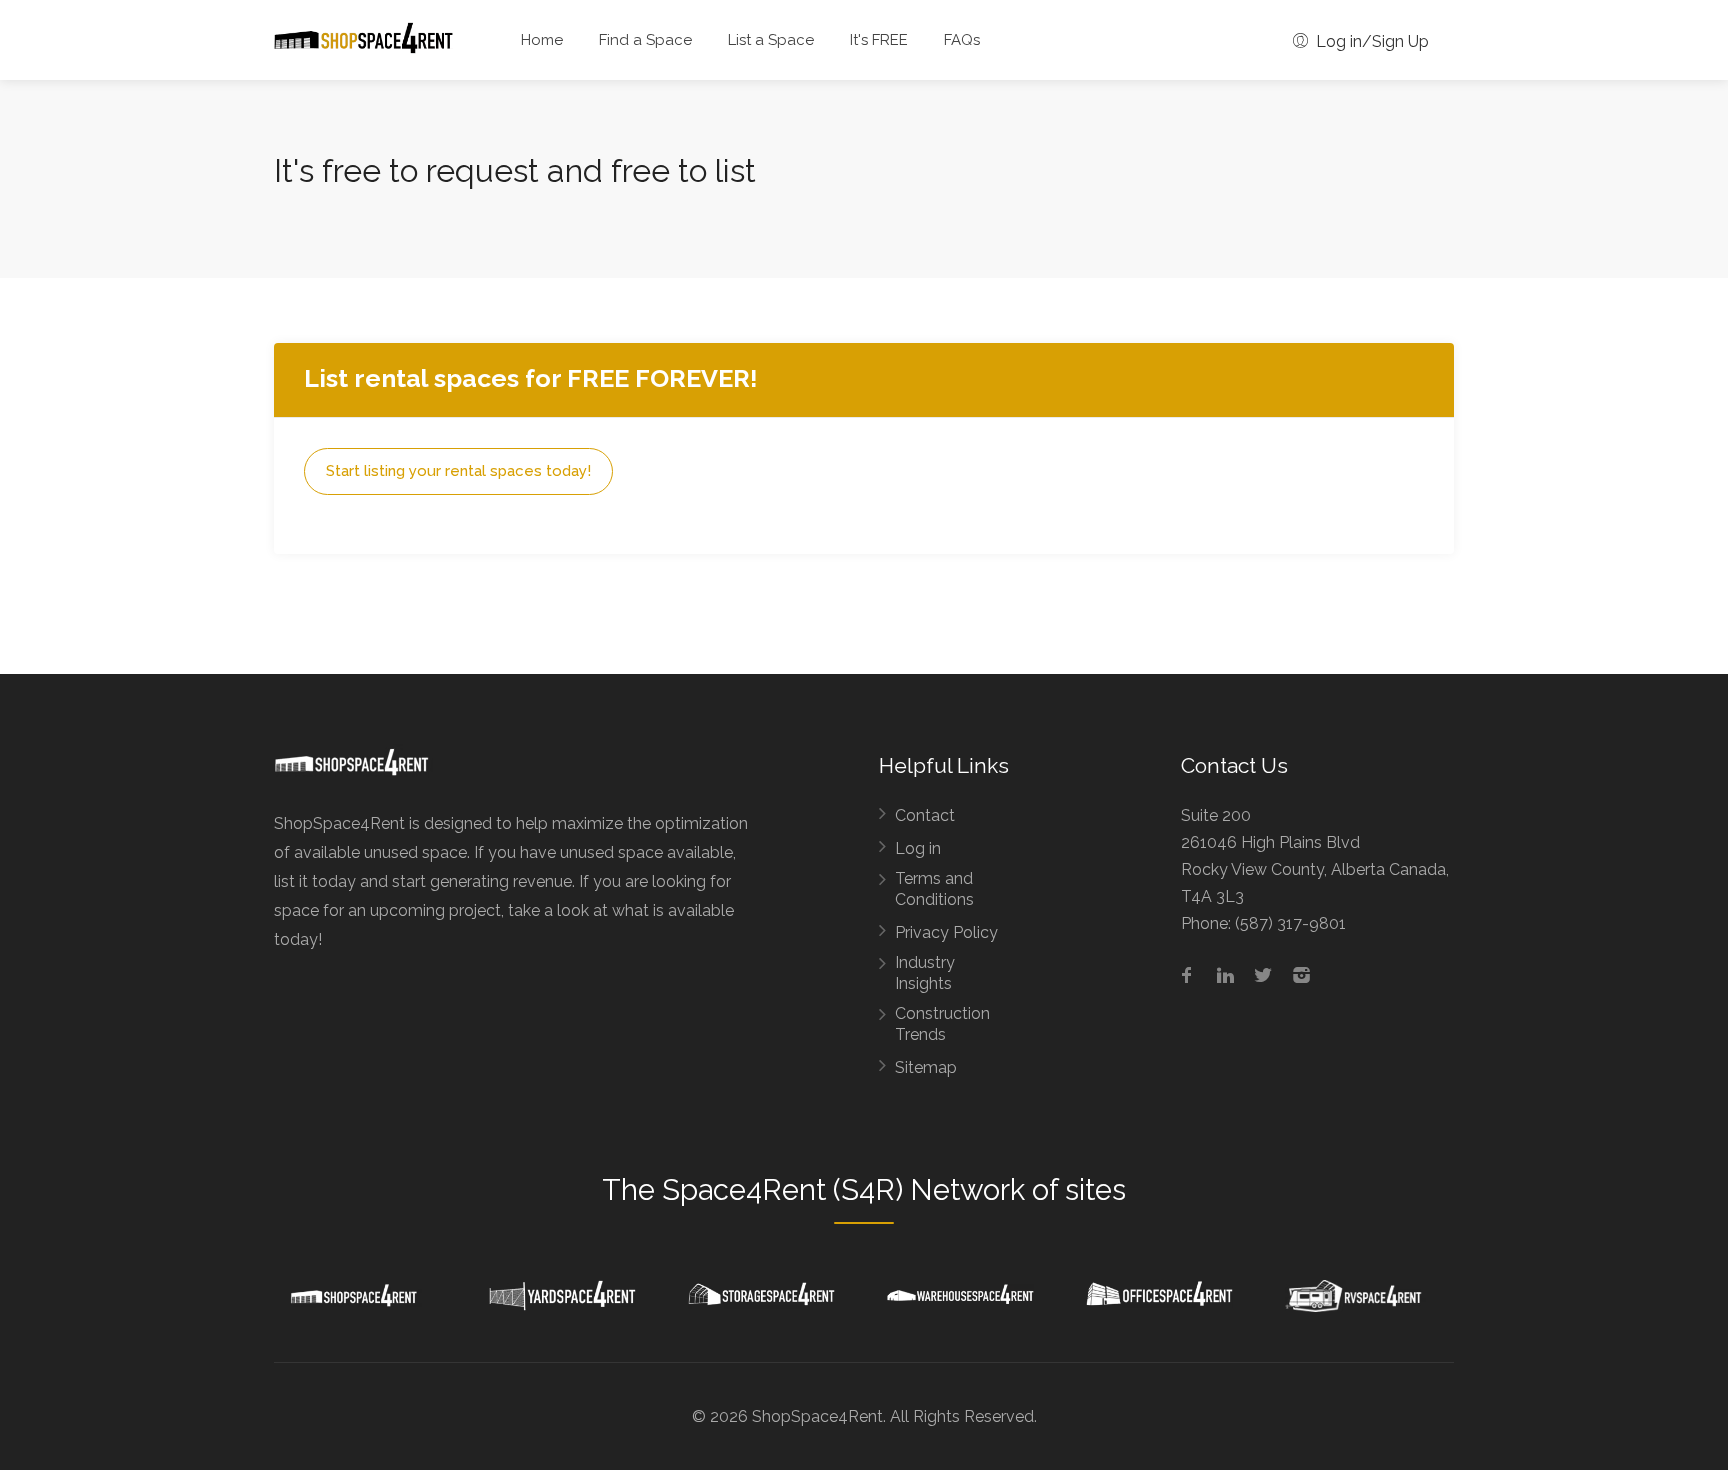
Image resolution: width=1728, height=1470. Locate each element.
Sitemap (926, 1067)
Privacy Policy (946, 932)
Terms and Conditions (934, 889)
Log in (918, 848)
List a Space (771, 40)
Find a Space (645, 40)
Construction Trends (942, 1024)
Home (542, 40)
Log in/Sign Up (1370, 41)
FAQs (962, 40)
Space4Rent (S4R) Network (843, 1190)
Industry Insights (925, 973)
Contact (925, 815)
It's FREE (879, 40)
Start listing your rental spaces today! (458, 471)
